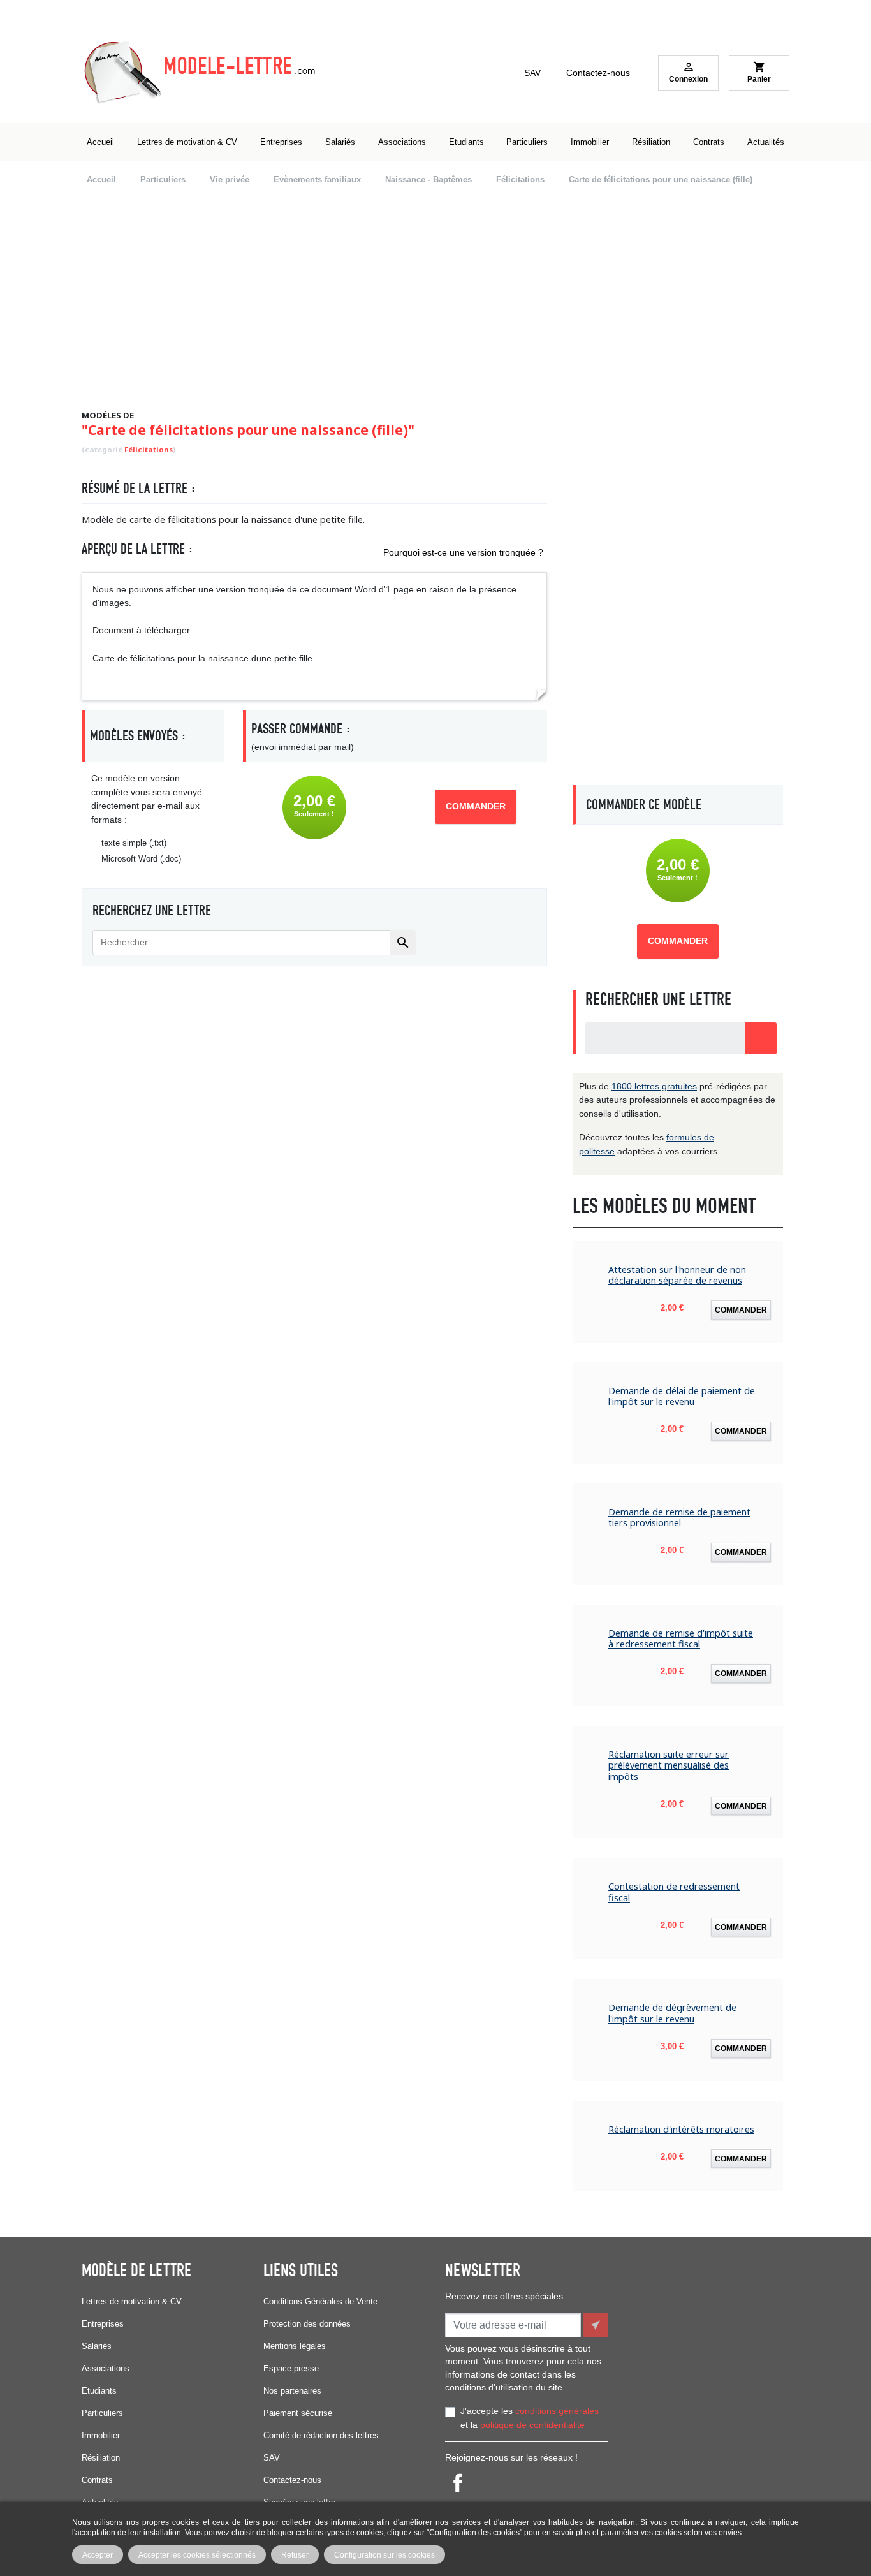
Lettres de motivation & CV (132, 2301)
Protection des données (307, 2324)
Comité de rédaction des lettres (321, 2435)
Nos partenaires (292, 2391)
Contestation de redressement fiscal (674, 1892)
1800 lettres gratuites (654, 1086)
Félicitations (149, 449)
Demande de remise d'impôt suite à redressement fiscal (681, 1639)
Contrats (97, 2480)
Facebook (458, 2483)
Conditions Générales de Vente (320, 2301)
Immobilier (101, 2435)
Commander (476, 806)
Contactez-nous (598, 73)
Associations (106, 2368)
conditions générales (557, 2411)
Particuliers (102, 2413)
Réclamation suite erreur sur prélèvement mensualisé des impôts (669, 1765)
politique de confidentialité (532, 2425)
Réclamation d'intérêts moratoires (681, 2129)
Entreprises (103, 2324)
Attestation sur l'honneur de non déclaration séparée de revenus (677, 1275)
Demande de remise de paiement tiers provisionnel (679, 1518)
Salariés (97, 2346)
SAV (532, 73)
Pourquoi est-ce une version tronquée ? (463, 552)
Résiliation (101, 2458)
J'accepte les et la (530, 2418)
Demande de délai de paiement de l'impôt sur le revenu (682, 1396)
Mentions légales (295, 2346)
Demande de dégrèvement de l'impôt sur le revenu (672, 2013)
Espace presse (291, 2368)
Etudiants (99, 2391)
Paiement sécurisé (298, 2413)
